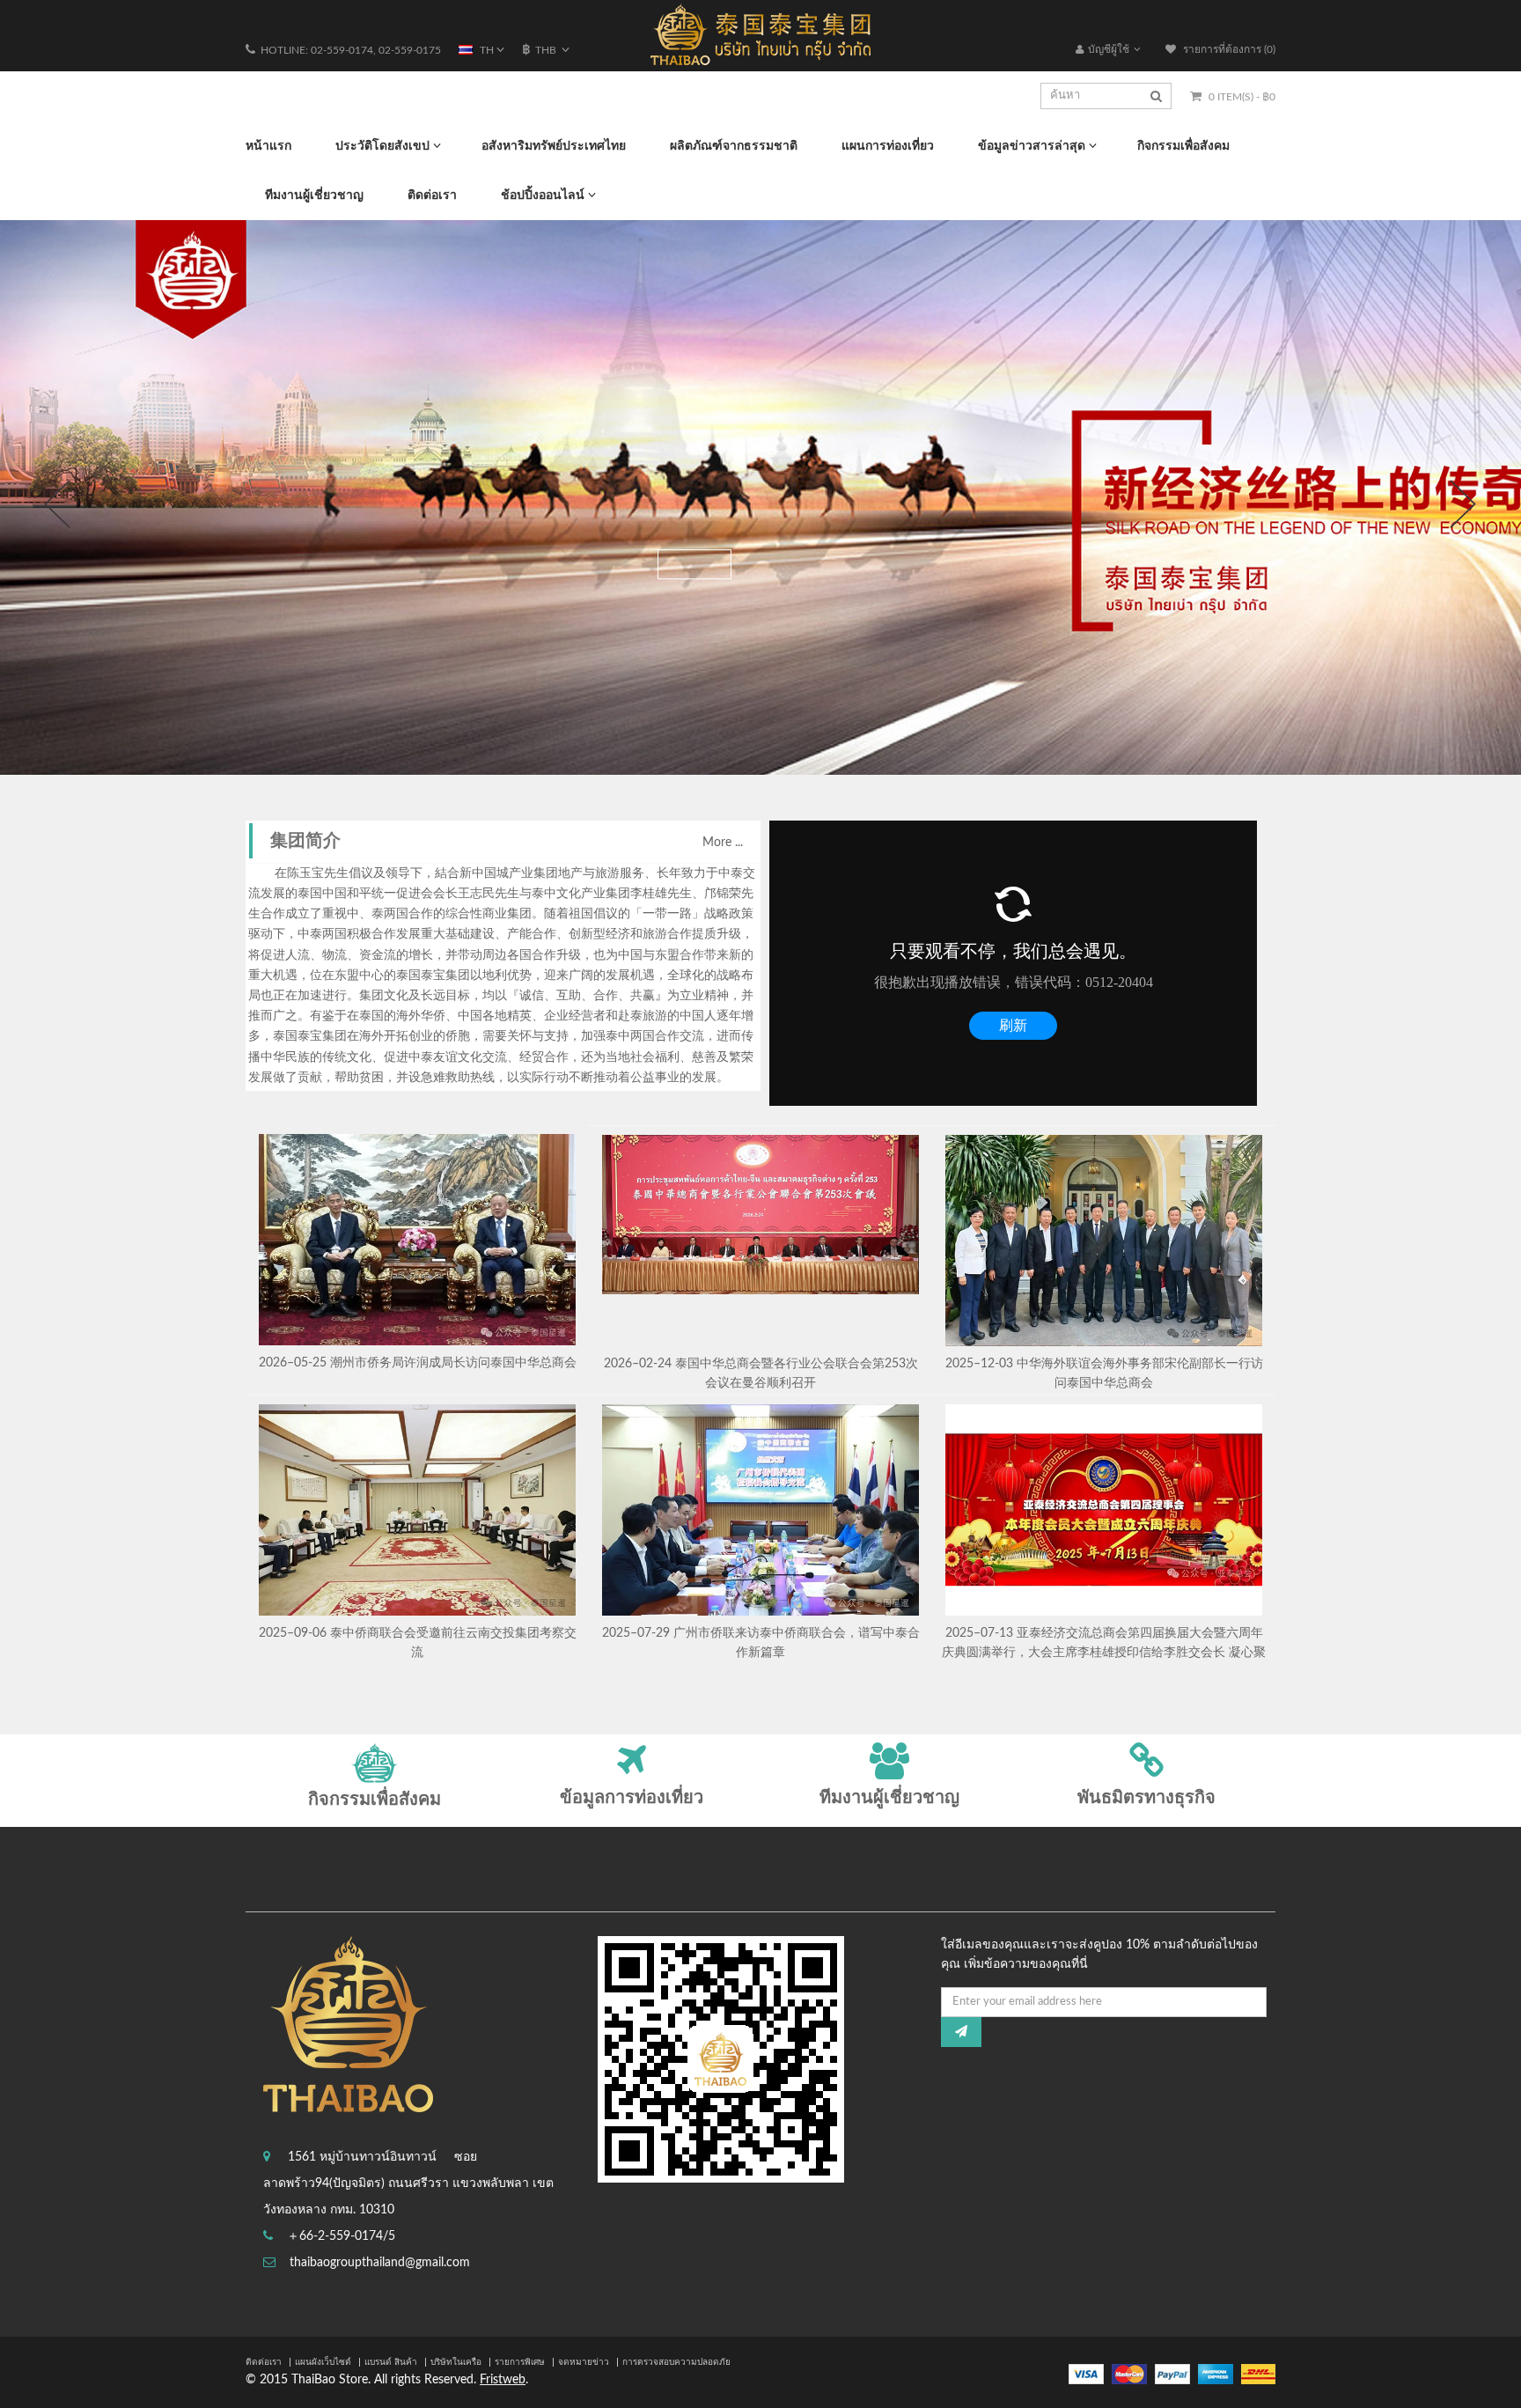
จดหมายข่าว (584, 2362)
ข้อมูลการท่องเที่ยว (632, 1798)
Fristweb (503, 2380)
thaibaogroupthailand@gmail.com (380, 2263)
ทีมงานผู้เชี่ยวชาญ (889, 1798)
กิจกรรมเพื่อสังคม (375, 1800)
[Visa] (1086, 2374)
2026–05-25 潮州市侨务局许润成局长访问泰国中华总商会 (418, 1363)
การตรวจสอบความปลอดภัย (676, 2362)
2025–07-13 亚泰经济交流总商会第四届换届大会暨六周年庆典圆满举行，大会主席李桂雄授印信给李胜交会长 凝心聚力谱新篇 (1104, 1652)
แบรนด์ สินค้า (391, 2362)
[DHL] (1258, 2374)
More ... (723, 843)
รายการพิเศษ (520, 2362)
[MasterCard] (1129, 2374)
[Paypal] (1172, 2374)
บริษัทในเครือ (456, 2362)
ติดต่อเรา (264, 2362)
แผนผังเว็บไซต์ (323, 2362)
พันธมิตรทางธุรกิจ (1146, 1798)
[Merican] (1216, 2374)
